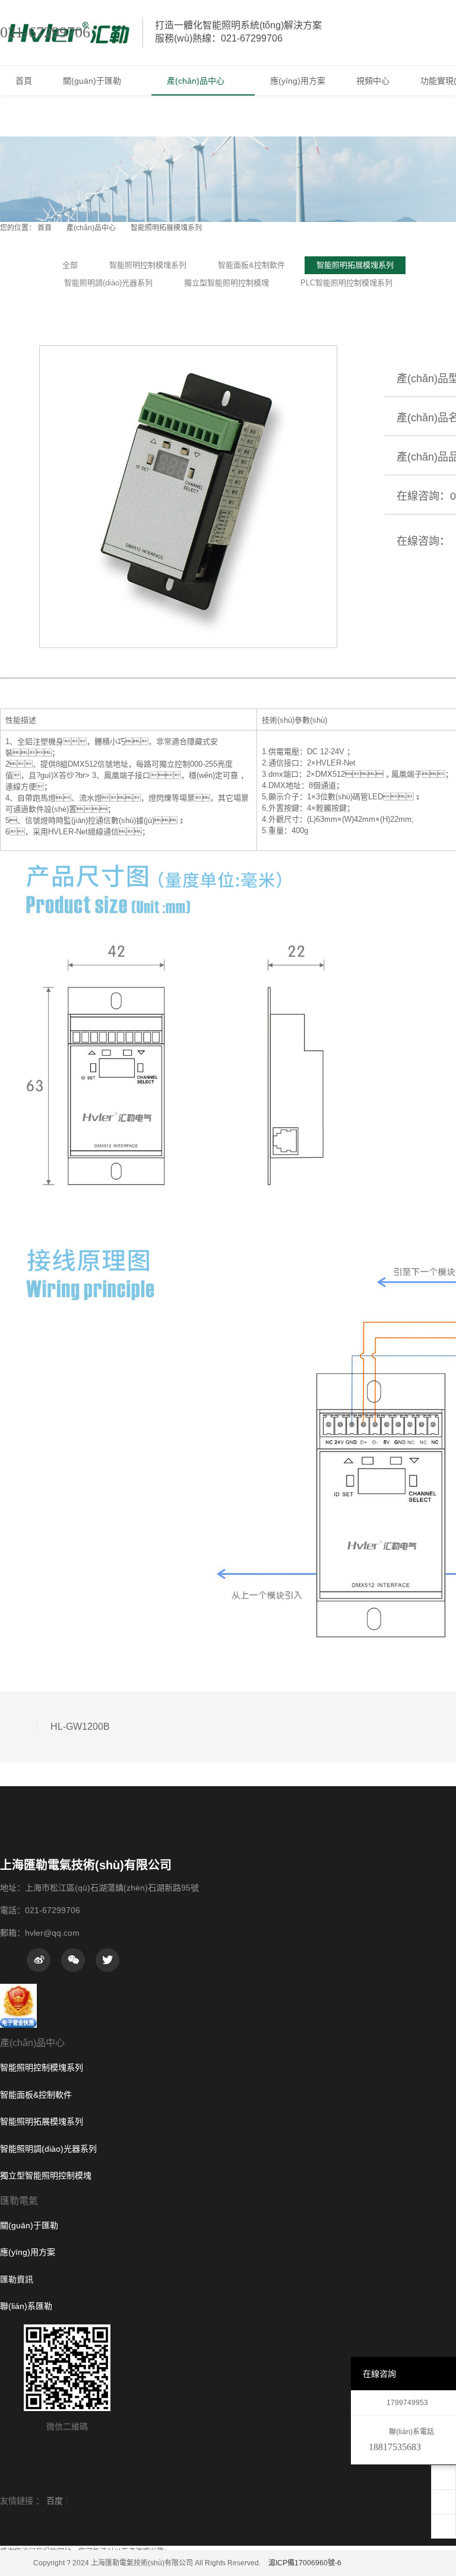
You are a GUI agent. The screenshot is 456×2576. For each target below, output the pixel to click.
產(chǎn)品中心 (91, 228)
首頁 (45, 228)
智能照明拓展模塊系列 (166, 228)
